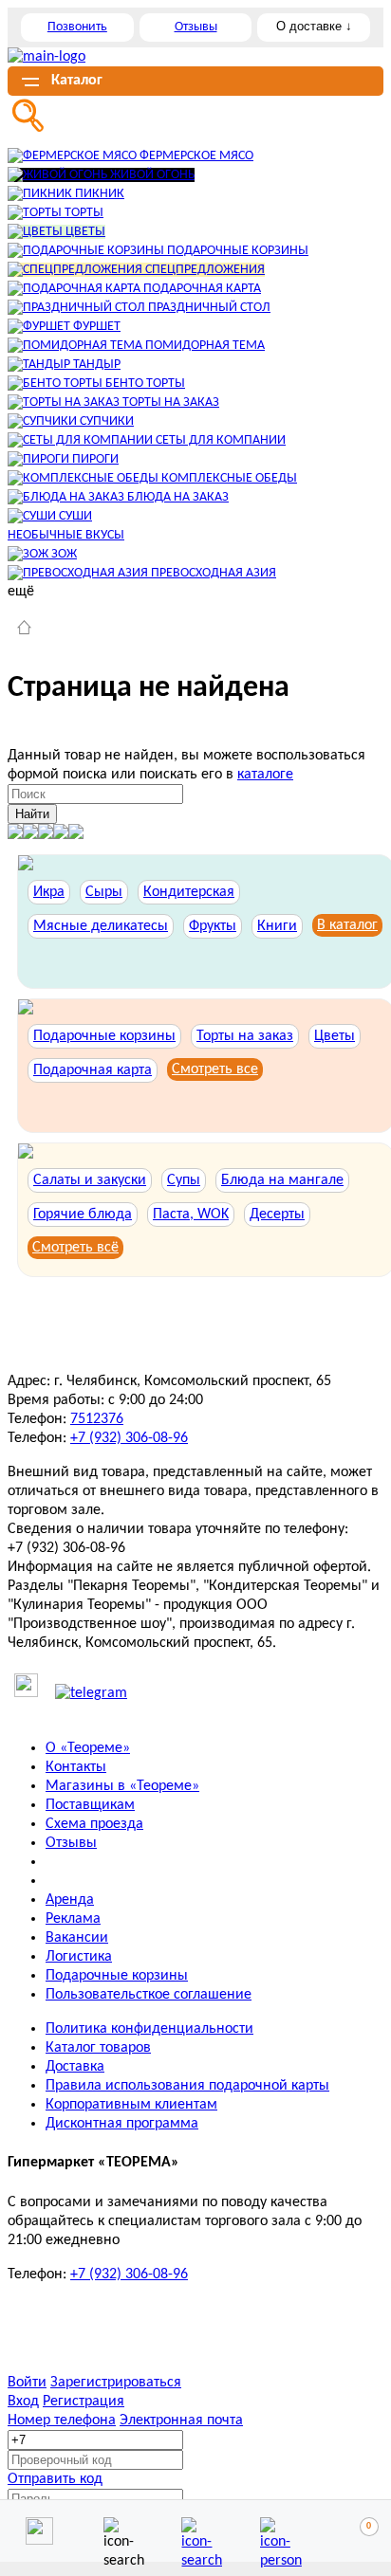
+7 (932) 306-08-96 (129, 1438)
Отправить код (55, 2479)
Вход (23, 2402)
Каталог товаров (98, 2048)
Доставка (75, 2067)
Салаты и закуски (90, 1180)
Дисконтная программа (122, 2124)
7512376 (97, 1419)
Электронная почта (181, 2421)
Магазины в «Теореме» (122, 1786)
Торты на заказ (245, 1036)
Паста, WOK (191, 1215)
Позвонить (77, 27)
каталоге (265, 775)
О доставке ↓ (314, 26)
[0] (352, 2531)
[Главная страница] (24, 630)
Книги (277, 926)
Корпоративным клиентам (131, 2105)
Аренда (70, 1900)
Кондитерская (189, 892)
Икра (49, 892)
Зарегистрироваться (116, 2383)
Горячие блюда (83, 1215)
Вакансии (77, 1938)
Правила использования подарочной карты (187, 2086)
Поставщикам (90, 1805)
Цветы (335, 1036)
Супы (184, 1180)
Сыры (104, 892)
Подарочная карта (93, 1070)
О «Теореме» (88, 1748)
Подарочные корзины (104, 1036)
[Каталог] (195, 2531)
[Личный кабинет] (274, 2531)
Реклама (73, 1919)
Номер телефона (62, 2421)
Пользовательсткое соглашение (149, 1995)
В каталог (347, 925)
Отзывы (196, 27)
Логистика (79, 1957)
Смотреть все (215, 1069)
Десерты (277, 1215)
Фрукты (213, 926)
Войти (27, 2383)
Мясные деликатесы (101, 926)
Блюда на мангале (282, 1180)
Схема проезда (94, 1824)
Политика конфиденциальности (149, 2029)
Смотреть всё (75, 1248)
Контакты (76, 1767)
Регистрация (84, 2402)
